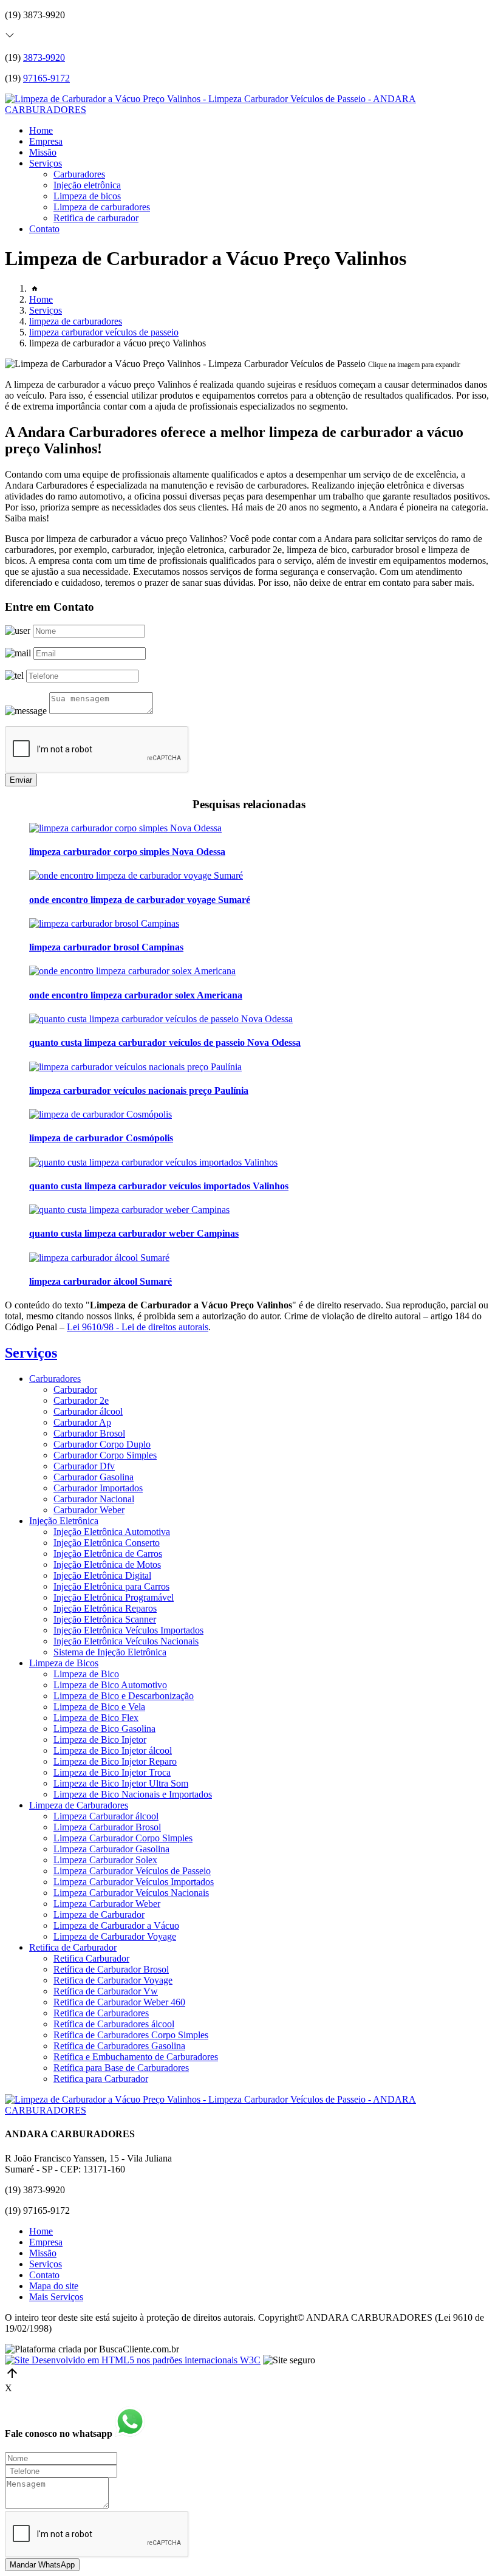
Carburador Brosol (89, 1433)
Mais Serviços (56, 2297)
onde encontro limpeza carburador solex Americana (136, 995)
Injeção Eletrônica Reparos (105, 1608)
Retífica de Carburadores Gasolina (119, 2046)
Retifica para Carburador (101, 2079)
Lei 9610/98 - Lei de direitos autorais (138, 1327)
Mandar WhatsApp (42, 2565)
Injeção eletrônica (87, 185)
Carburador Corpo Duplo (102, 1444)
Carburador (75, 1389)
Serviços (46, 163)
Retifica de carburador (96, 218)
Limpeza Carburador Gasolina (111, 1849)
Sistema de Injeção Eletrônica (110, 1652)
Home (41, 130)
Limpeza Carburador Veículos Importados (134, 1882)
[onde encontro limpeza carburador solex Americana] (132, 971)
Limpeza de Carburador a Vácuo (116, 1925)
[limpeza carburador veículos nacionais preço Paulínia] (135, 1067)
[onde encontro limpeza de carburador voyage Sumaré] (136, 875)
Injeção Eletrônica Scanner (105, 1619)
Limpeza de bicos (87, 196)
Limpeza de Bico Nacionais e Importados (133, 1794)
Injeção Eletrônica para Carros (111, 1586)
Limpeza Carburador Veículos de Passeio (132, 1871)
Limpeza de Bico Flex (96, 1718)
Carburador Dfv (84, 1466)
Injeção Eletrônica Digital (102, 1575)
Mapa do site (54, 2286)
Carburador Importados (98, 1488)
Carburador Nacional (94, 1499)
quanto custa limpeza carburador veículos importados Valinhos (159, 1186)
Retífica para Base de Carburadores (121, 2068)
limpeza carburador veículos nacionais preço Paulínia (139, 1091)
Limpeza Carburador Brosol (107, 1827)
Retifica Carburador (91, 1958)
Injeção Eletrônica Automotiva (112, 1532)
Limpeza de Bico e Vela (99, 1707)
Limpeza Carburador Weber (107, 1904)
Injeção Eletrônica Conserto (107, 1543)
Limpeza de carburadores (102, 207)
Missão (43, 152)
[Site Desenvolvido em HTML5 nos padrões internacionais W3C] (133, 2360)
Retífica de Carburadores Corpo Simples (131, 2035)
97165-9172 (46, 78)
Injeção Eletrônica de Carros (108, 1554)
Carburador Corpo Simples (105, 1455)
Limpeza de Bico (86, 1674)
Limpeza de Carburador (99, 1915)
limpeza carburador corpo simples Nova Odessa (127, 852)
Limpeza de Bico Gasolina (104, 1729)
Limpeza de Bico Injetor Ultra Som (121, 1783)
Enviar (21, 780)
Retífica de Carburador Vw (106, 1991)
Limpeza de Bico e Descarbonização (124, 1696)
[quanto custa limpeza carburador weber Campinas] (129, 1210)
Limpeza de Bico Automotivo (110, 1685)
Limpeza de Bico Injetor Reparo (115, 1761)
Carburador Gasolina (94, 1477)
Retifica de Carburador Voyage (113, 1980)
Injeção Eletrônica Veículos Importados (128, 1630)
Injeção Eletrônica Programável (114, 1597)
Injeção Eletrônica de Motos (107, 1564)
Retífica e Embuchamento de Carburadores (136, 2057)
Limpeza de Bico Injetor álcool (113, 1750)
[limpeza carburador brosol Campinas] (104, 923)
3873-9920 (44, 57)
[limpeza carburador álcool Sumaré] (99, 1258)
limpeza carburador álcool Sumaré (101, 1281)
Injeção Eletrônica (64, 1521)
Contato (44, 229)
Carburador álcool (88, 1411)
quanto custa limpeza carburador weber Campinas (134, 1233)
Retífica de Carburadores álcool (114, 2024)
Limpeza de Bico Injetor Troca (112, 1772)
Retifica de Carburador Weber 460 (119, 2002)
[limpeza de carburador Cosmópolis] (101, 1114)
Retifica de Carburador (73, 1947)
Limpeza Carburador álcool (106, 1816)
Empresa (46, 141)
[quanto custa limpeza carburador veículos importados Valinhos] (153, 1162)
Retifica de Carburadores (101, 2013)
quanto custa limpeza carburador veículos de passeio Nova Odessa (165, 1042)
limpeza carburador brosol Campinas (106, 947)
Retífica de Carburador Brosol (111, 1969)
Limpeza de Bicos (64, 1663)
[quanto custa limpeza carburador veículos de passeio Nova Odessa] (161, 1019)
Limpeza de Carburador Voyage (115, 1936)
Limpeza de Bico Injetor (100, 1740)
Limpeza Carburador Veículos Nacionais (131, 1893)
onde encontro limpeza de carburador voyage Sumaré (140, 900)
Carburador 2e (81, 1400)
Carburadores (79, 174)
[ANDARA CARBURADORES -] (249, 110)
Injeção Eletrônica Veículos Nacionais (126, 1641)
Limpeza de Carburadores (79, 1805)
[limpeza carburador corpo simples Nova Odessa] (125, 828)
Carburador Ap (82, 1422)
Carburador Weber (89, 1510)
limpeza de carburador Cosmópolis (101, 1138)
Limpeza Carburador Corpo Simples (123, 1838)
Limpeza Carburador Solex (105, 1860)
